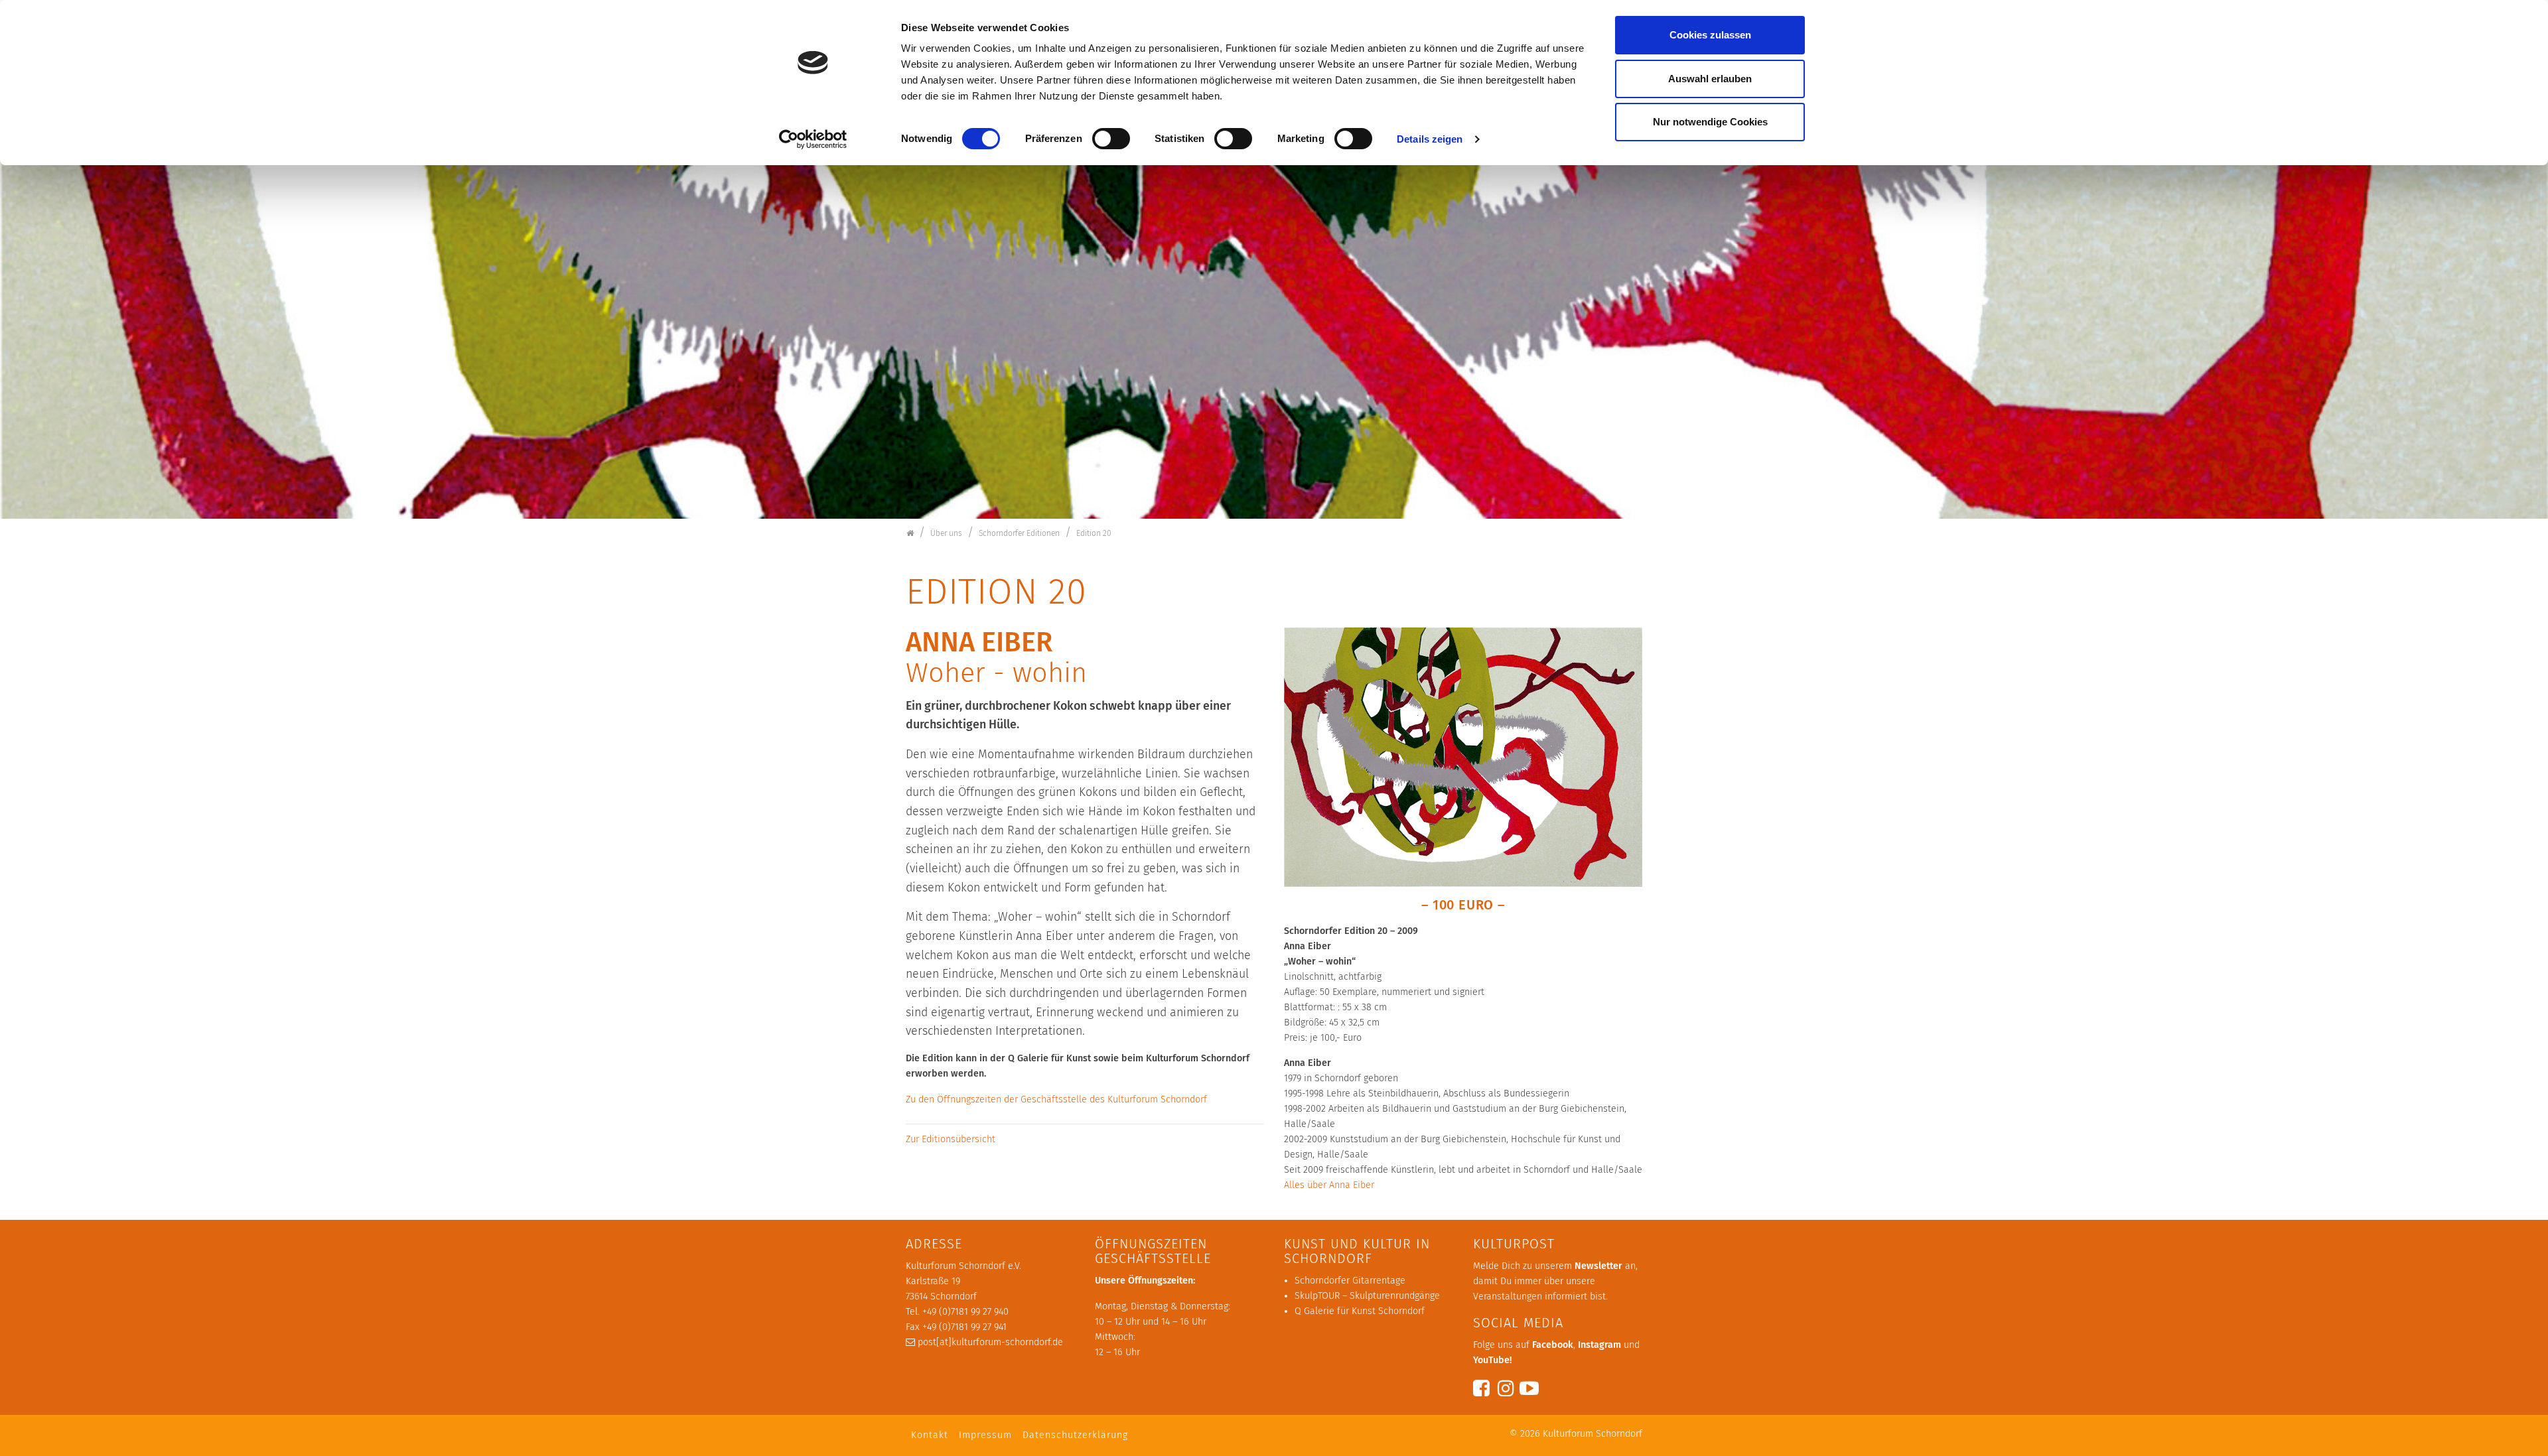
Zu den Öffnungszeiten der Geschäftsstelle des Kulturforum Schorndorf (1056, 1099)
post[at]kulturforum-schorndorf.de (990, 1342)
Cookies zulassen (1710, 35)
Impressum (985, 1435)
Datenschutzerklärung (1075, 1435)
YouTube (1491, 1360)
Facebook (1553, 1345)
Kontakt (930, 1435)
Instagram (1599, 1345)
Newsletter (1598, 1266)
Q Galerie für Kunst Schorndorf (1360, 1311)
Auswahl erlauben (1710, 79)
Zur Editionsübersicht (951, 1139)
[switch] (1111, 139)
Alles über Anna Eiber (1329, 1185)
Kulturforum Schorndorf (1592, 1434)
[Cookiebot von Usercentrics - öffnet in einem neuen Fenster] (813, 139)
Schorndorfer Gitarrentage (1350, 1281)
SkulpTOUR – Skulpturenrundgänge (1367, 1296)
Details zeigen (1430, 139)
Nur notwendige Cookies (1710, 122)
